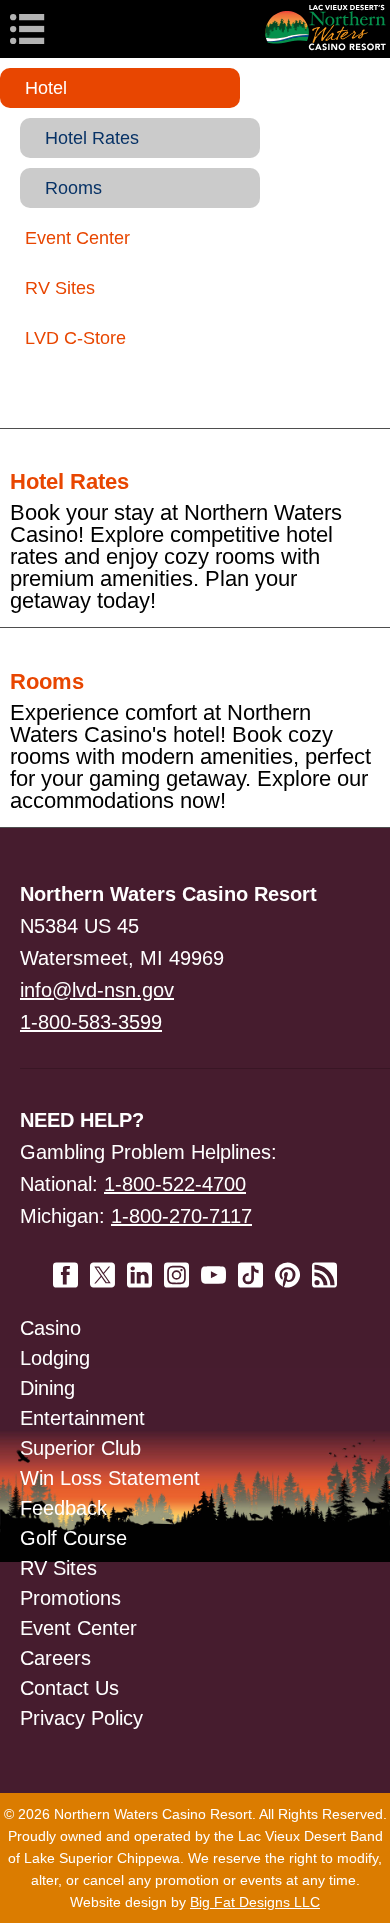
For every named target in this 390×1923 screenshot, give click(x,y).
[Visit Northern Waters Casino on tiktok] (250, 1267)
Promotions (70, 1598)
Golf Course (73, 1538)
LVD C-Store (75, 338)
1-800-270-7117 (181, 1216)
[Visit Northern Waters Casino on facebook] (65, 1267)
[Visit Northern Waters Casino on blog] (324, 1267)
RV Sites (60, 288)
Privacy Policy (81, 1718)
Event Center (77, 238)
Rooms (73, 188)
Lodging (55, 1358)
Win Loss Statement (110, 1478)
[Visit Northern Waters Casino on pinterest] (287, 1267)
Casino (50, 1328)
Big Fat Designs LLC (255, 1902)
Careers (55, 1658)
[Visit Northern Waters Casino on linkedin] (139, 1267)
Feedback (63, 1508)
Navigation (60, 28)
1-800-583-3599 (91, 1022)
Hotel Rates (92, 138)
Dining (47, 1388)
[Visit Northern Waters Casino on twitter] (102, 1267)
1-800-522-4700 (175, 1184)
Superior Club (80, 1448)
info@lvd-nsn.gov (97, 990)
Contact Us (69, 1688)
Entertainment (82, 1418)
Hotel (46, 88)
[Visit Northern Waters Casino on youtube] (213, 1267)
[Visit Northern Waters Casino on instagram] (176, 1267)
